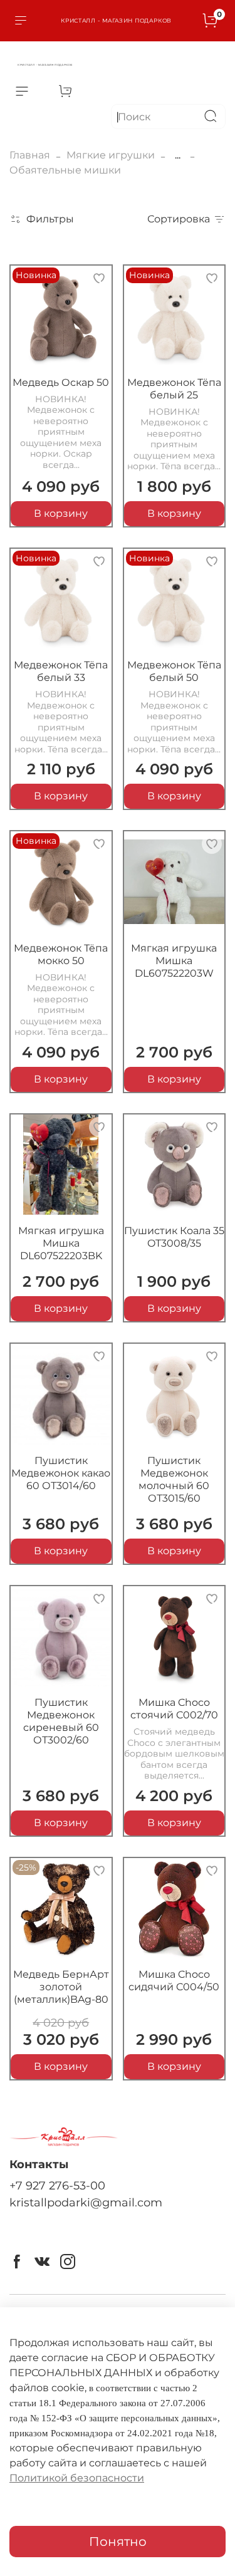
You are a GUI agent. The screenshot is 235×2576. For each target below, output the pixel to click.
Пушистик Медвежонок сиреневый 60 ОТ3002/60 (61, 1721)
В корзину (61, 513)
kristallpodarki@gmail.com (86, 2202)
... (178, 155)
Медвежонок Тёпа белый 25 (174, 389)
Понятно (118, 2542)
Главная (30, 155)
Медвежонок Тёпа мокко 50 (61, 954)
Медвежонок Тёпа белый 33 (61, 671)
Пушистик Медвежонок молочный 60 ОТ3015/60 (174, 1479)
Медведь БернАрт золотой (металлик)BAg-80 (61, 1987)
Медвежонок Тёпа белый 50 (174, 671)
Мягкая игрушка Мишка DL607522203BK (61, 1243)
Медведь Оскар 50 (61, 382)
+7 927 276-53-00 (57, 2185)
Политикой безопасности (77, 2478)
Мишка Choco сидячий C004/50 (174, 1981)
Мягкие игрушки (111, 155)
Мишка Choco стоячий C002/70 (174, 1709)
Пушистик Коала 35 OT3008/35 (174, 1237)
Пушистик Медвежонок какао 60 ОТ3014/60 (61, 1473)
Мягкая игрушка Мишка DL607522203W (174, 961)
